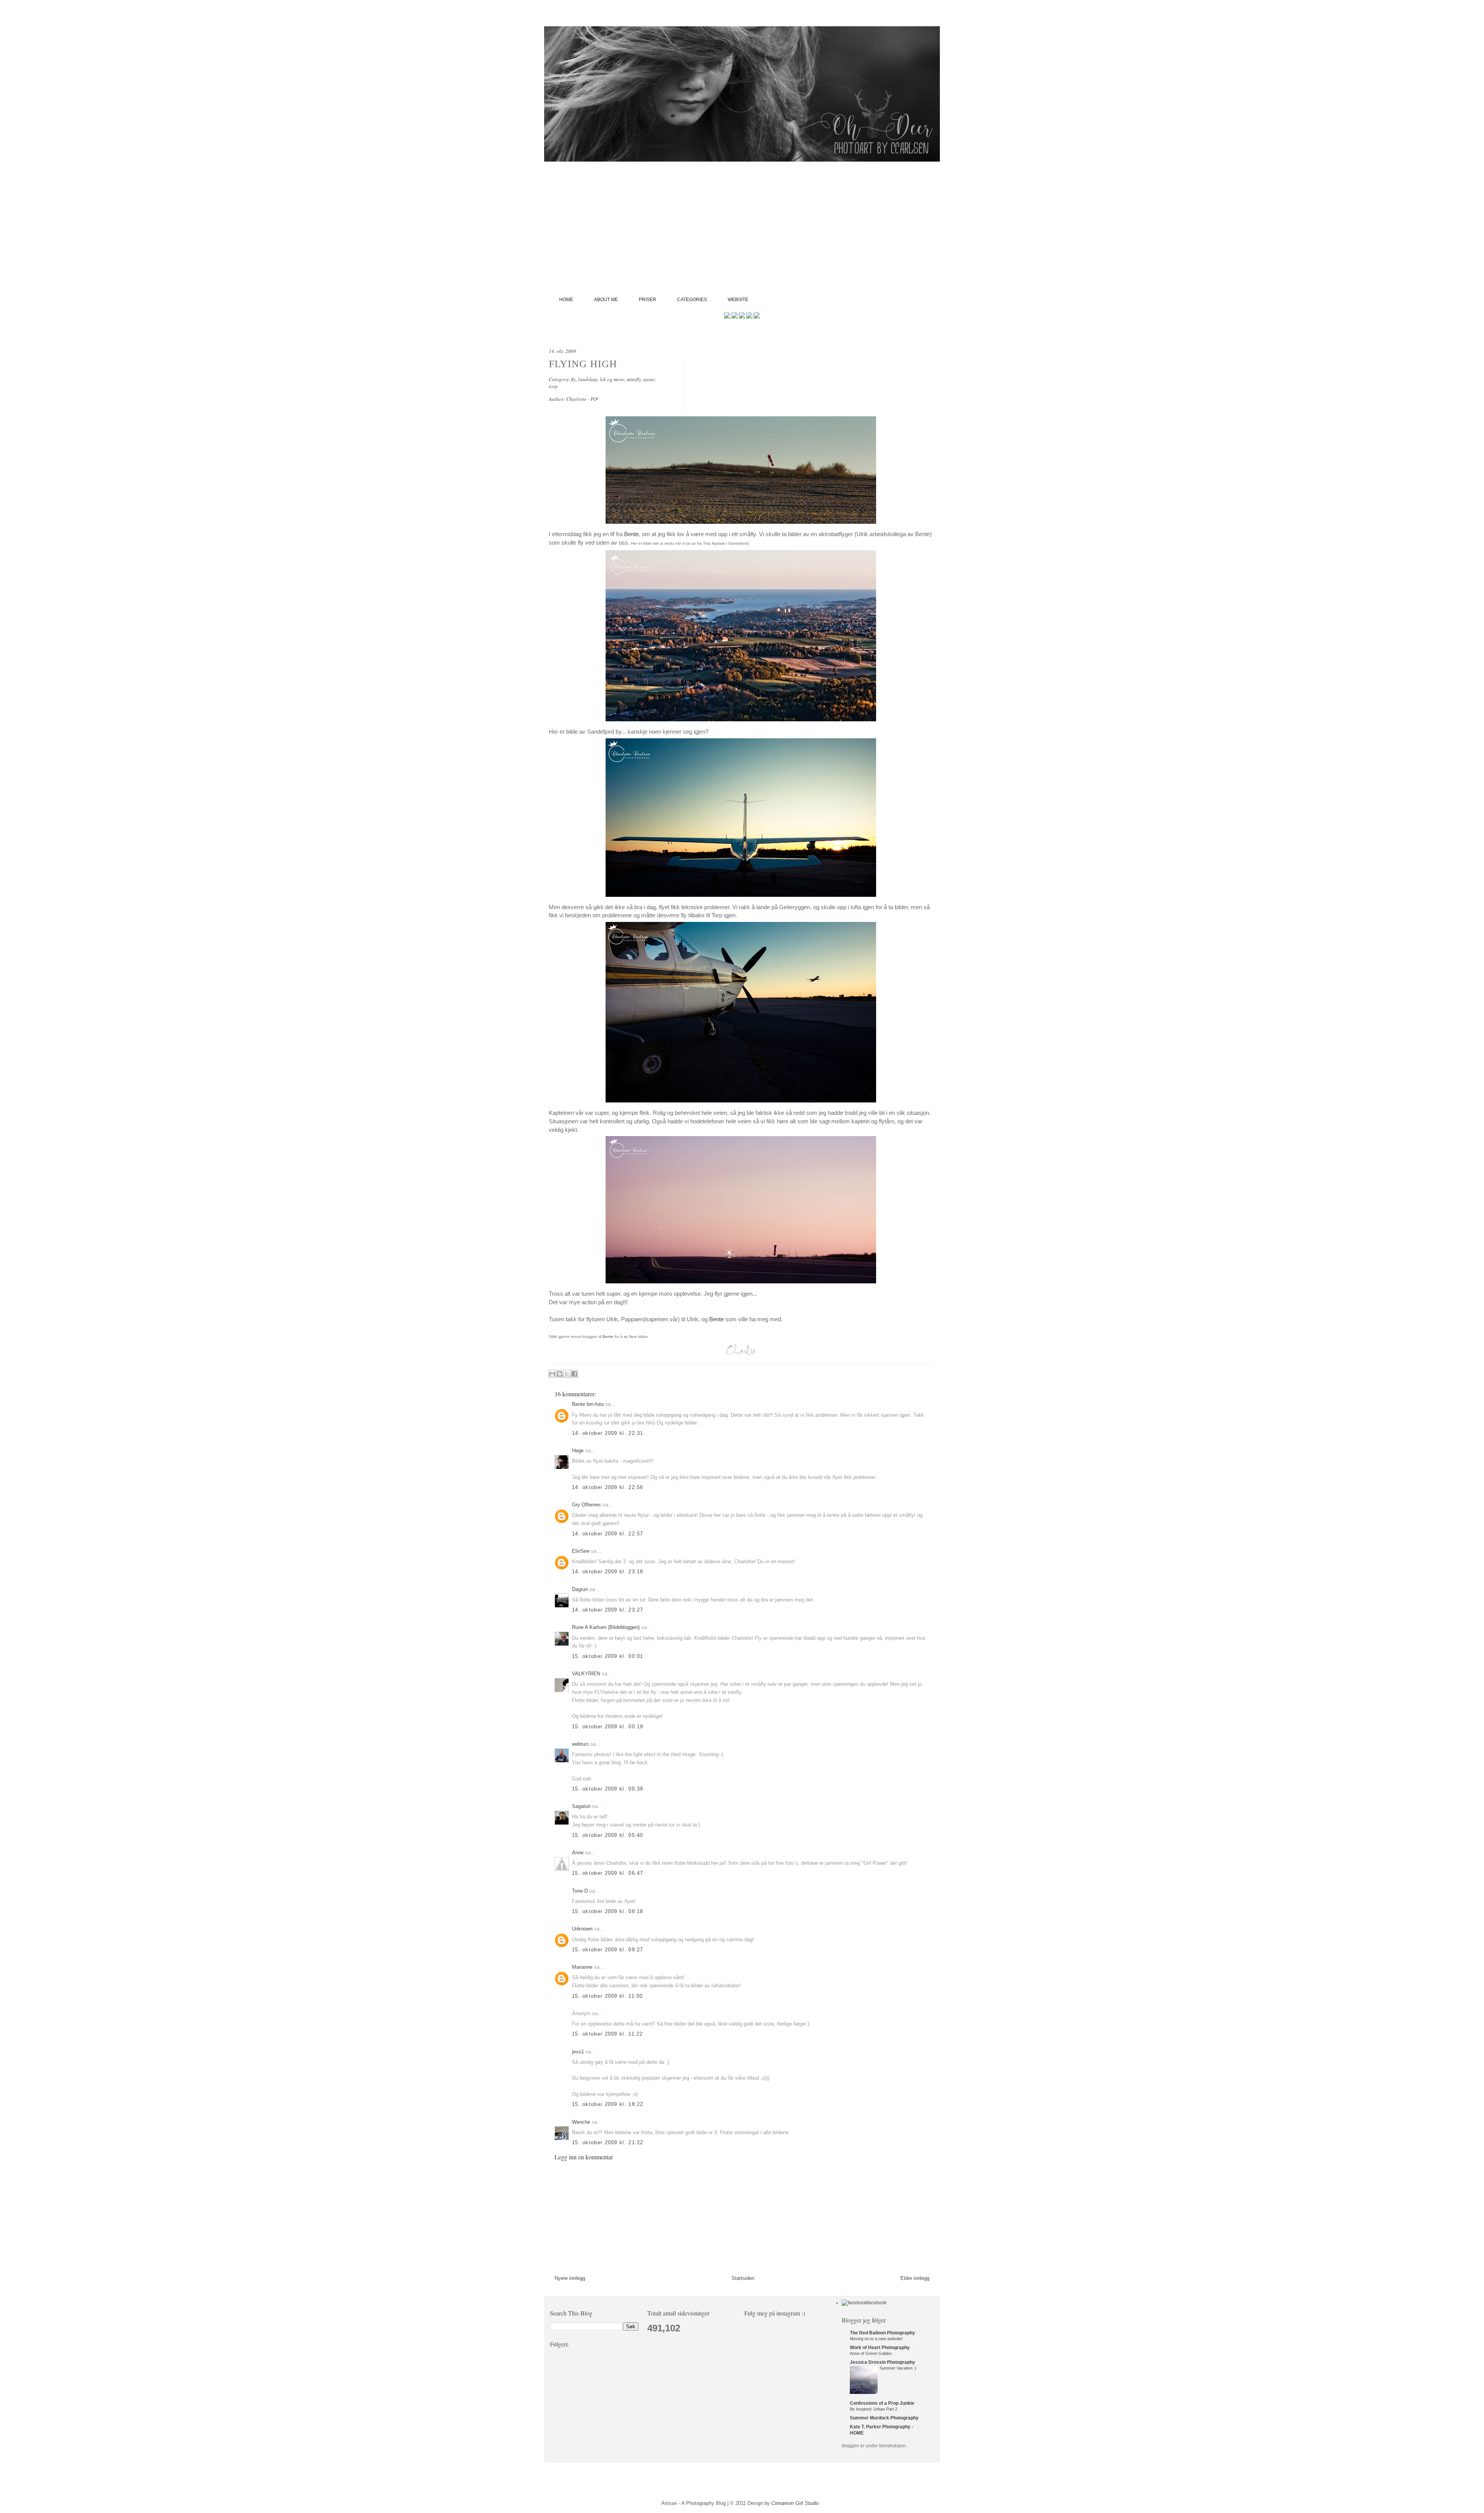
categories (692, 300)
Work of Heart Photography (880, 2348)
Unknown (582, 1929)
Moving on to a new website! (876, 2339)
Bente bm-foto (588, 1404)
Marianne (582, 1967)
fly (573, 379)
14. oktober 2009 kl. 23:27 (608, 1610)
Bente (631, 534)
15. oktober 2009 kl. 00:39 (608, 1789)
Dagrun (580, 1589)
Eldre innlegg (915, 2278)
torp (553, 386)
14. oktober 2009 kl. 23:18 (608, 1572)
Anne (578, 1853)
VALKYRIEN (586, 1674)
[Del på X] (567, 1374)
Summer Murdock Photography (884, 2418)
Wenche (581, 2122)
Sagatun (581, 1806)
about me (606, 300)
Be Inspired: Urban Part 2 (874, 2409)
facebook (877, 2303)
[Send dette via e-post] (552, 1374)
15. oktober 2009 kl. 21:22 (608, 2142)
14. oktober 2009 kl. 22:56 (608, 1487)
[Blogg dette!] (560, 1374)
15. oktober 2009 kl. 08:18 (608, 1911)
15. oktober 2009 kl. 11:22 (608, 2034)
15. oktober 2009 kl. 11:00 (608, 1996)
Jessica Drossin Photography (882, 2362)
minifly (634, 379)
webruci (580, 1744)
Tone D (580, 1891)
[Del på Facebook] (574, 1374)
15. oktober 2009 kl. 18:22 (608, 2104)
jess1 (578, 2052)
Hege (578, 1451)
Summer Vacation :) (898, 2368)
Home (566, 300)
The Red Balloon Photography (882, 2333)
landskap (588, 379)
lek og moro (612, 379)
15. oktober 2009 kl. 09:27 (608, 1950)
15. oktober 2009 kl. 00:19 (608, 1727)
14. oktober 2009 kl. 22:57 (608, 1534)
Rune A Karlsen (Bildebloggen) (606, 1627)
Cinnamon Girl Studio (795, 2503)
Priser (648, 300)
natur (649, 379)
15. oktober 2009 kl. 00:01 (608, 1656)
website (738, 300)
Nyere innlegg (570, 2278)
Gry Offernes (586, 1505)
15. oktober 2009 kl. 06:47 (608, 1873)
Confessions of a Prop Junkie (882, 2403)
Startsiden (743, 2278)
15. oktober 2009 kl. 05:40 (608, 1835)
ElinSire (581, 1551)
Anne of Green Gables (871, 2353)
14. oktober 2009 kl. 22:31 (608, 1433)
